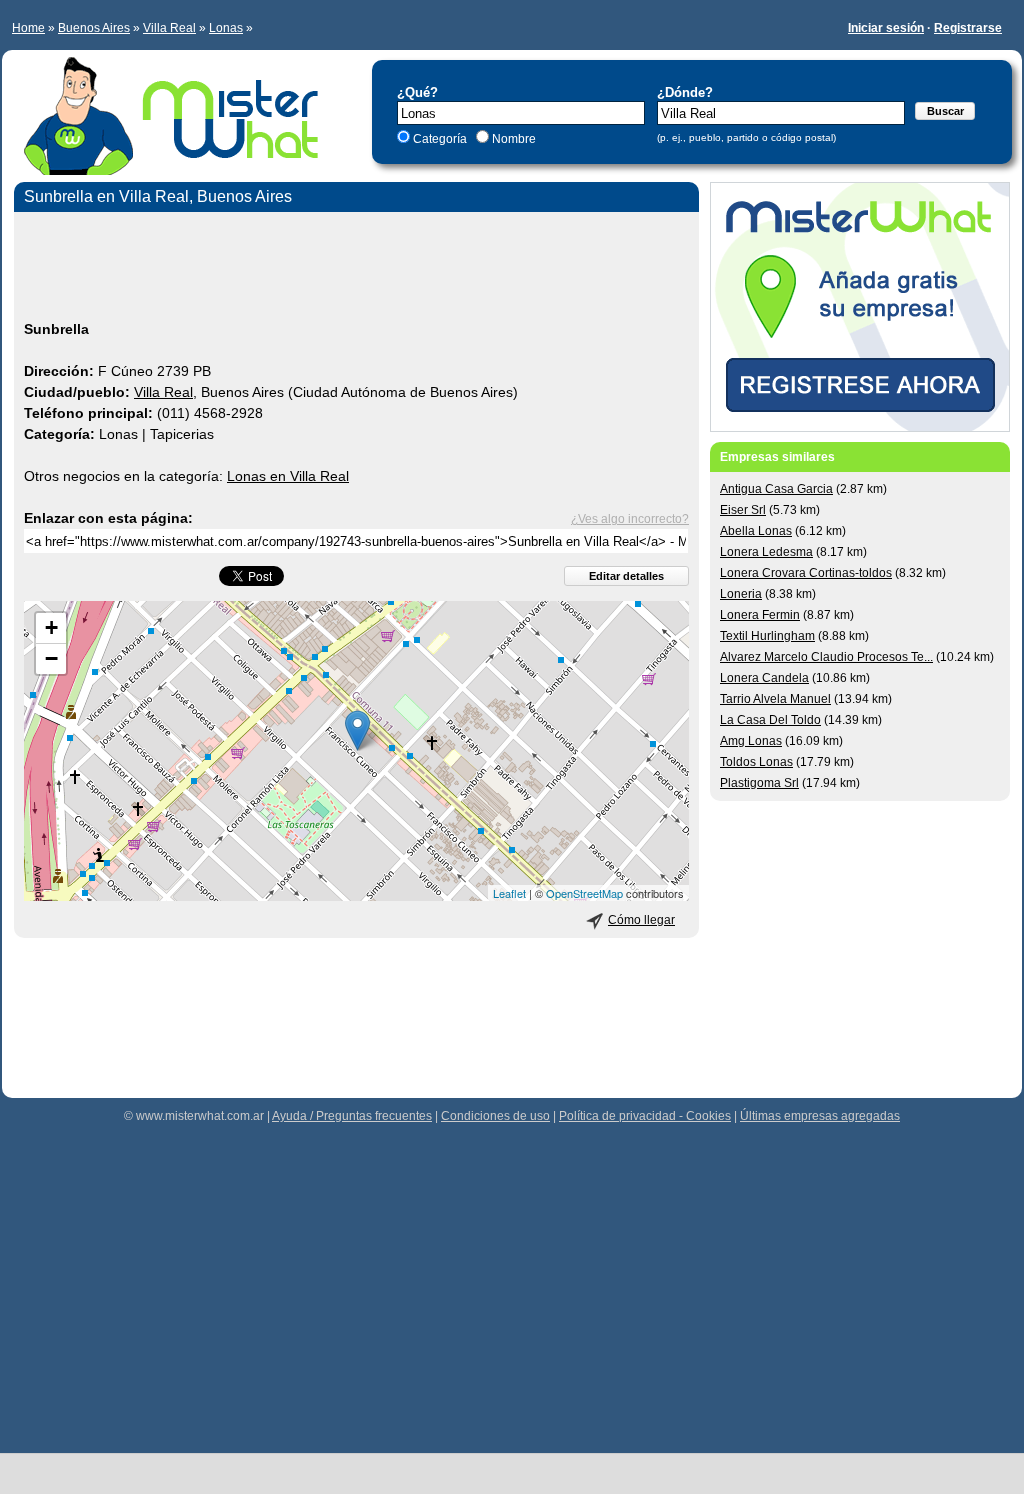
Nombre (512, 139)
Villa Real (169, 28)
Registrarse (968, 28)
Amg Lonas (751, 741)
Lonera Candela (764, 678)
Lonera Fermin (760, 615)
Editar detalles (626, 576)
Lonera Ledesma (766, 552)
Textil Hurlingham (767, 636)
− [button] (51, 658)
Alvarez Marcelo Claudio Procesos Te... (826, 657)
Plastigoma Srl (759, 783)
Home (28, 28)
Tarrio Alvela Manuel (775, 699)
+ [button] (51, 627)
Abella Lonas (756, 531)
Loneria (741, 594)
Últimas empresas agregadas (820, 1116)
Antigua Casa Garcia (776, 489)
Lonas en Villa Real (288, 476)
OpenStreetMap (584, 893)
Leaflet (509, 893)
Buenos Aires (94, 28)
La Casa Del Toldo (770, 720)
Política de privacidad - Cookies (645, 1116)
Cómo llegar (641, 920)
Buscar (945, 111)
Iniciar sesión (886, 28)
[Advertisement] (356, 269)
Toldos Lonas (756, 762)
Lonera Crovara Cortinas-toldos (806, 573)
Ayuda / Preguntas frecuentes (352, 1116)
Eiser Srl (743, 510)
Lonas (226, 28)
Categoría (440, 139)
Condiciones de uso (495, 1116)
